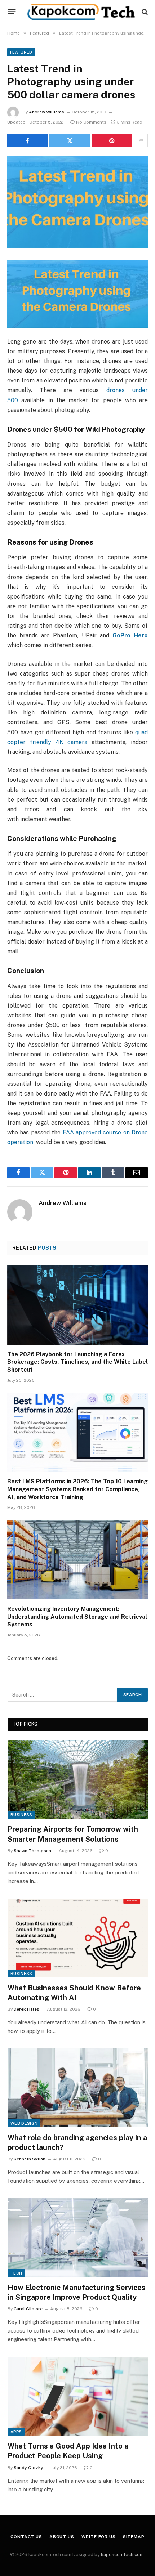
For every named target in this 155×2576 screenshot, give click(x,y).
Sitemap (134, 2537)
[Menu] (12, 12)
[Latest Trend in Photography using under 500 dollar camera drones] (77, 202)
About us (62, 2537)
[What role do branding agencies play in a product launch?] (78, 2088)
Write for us (99, 2537)
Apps (16, 2432)
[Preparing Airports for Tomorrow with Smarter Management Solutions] (78, 1780)
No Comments (91, 122)
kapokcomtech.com (122, 2555)
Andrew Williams (46, 112)
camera (76, 742)
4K (59, 742)
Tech (16, 2273)
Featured (21, 52)
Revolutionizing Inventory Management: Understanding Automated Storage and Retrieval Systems (77, 1617)
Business (21, 1815)
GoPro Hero (130, 635)
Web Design (24, 2123)
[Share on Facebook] (27, 140)
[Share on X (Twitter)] (70, 140)
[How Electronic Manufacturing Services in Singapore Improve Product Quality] (78, 2238)
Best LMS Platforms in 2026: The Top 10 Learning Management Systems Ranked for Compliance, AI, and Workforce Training (77, 1489)
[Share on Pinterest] (112, 140)
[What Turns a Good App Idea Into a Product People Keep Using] (78, 2396)
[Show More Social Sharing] (141, 140)
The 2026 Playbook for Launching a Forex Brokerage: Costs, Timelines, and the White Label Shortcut (77, 1362)
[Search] (144, 12)
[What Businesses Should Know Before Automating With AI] (78, 1938)
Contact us (26, 2537)
